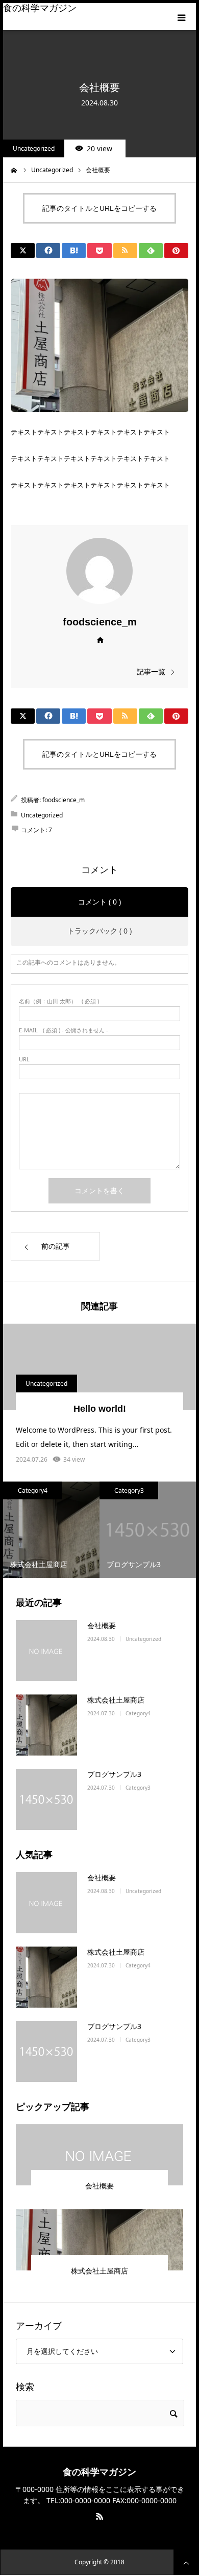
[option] (51, 1530)
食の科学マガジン (40, 8)
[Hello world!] (99, 1367)
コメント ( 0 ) (99, 902)
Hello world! (100, 1409)
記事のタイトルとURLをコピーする (99, 208)
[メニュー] (182, 17)
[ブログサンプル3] (46, 1799)
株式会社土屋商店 (116, 1700)
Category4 (33, 1490)
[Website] (99, 639)
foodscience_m (100, 622)
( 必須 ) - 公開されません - (64, 1030)
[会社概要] (46, 1651)
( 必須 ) (59, 1001)
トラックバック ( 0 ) (99, 931)
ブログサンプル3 (114, 1774)
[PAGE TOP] (186, 2562)
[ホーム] (14, 169)
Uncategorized (34, 148)
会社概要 (102, 1625)
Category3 (129, 1490)
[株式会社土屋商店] (46, 1725)
